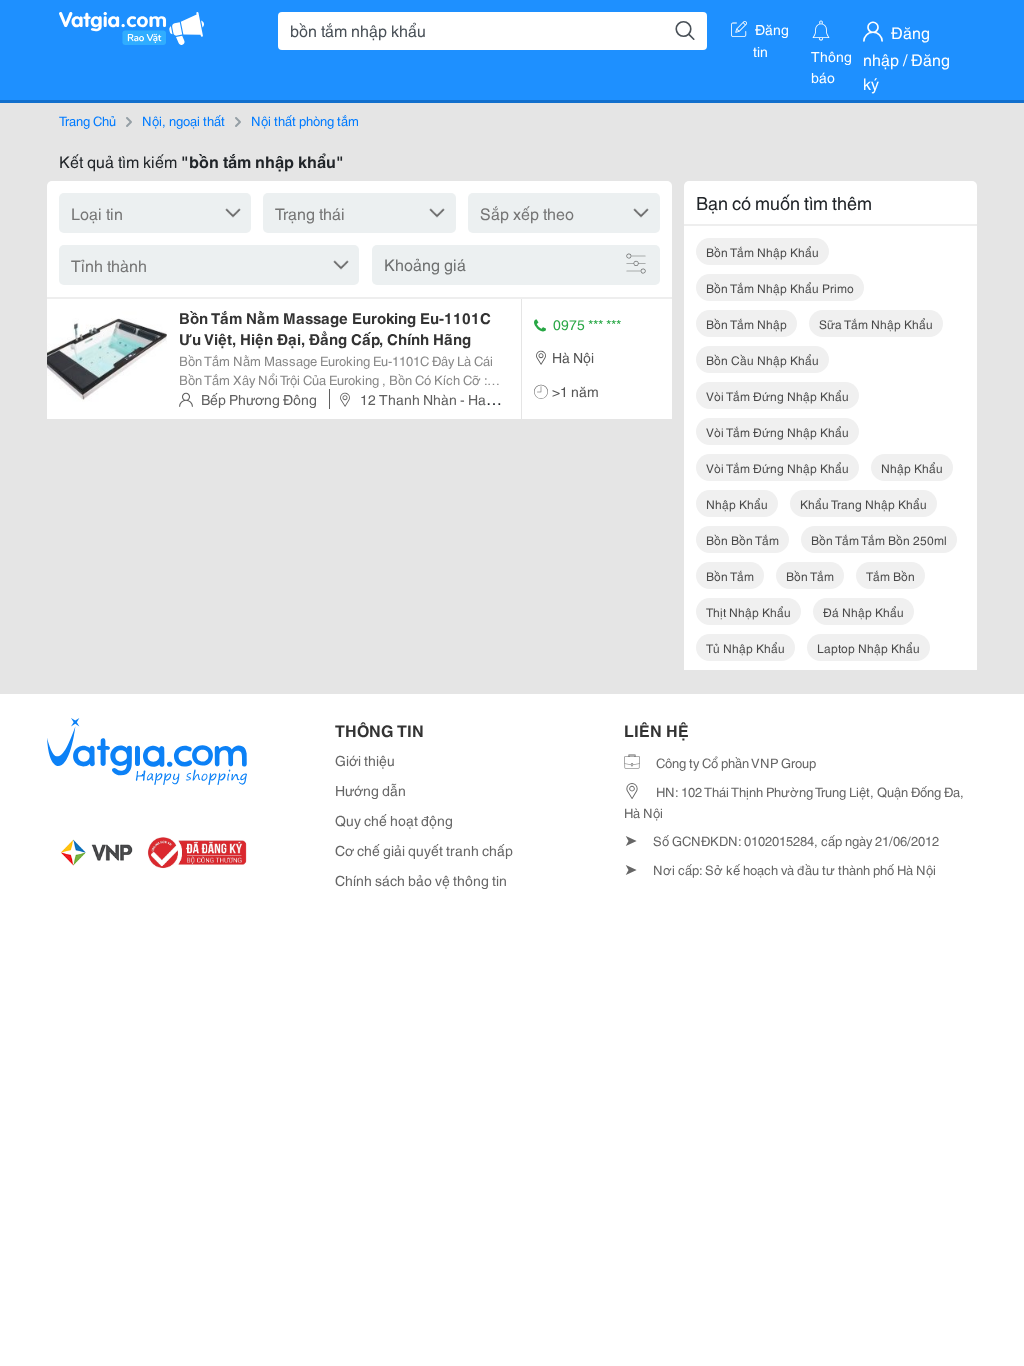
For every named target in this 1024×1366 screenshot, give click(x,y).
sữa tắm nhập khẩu (876, 323)
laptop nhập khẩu (868, 647)
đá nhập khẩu (863, 611)
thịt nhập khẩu (748, 611)
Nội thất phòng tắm (305, 120)
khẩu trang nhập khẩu (863, 503)
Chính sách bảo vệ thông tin (421, 880)
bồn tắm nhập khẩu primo (780, 287)
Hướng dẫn (370, 790)
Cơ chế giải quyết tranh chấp (424, 850)
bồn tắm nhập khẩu (762, 251)
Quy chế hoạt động (394, 820)
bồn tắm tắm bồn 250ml (879, 539)
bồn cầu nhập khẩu (762, 359)
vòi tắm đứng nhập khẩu (777, 395)
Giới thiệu (365, 760)
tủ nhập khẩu (745, 647)
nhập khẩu (912, 467)
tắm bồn (890, 575)
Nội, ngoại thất (183, 120)
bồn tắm (730, 575)
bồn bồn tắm (742, 539)
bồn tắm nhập (746, 323)
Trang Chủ (87, 120)
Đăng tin (771, 33)
